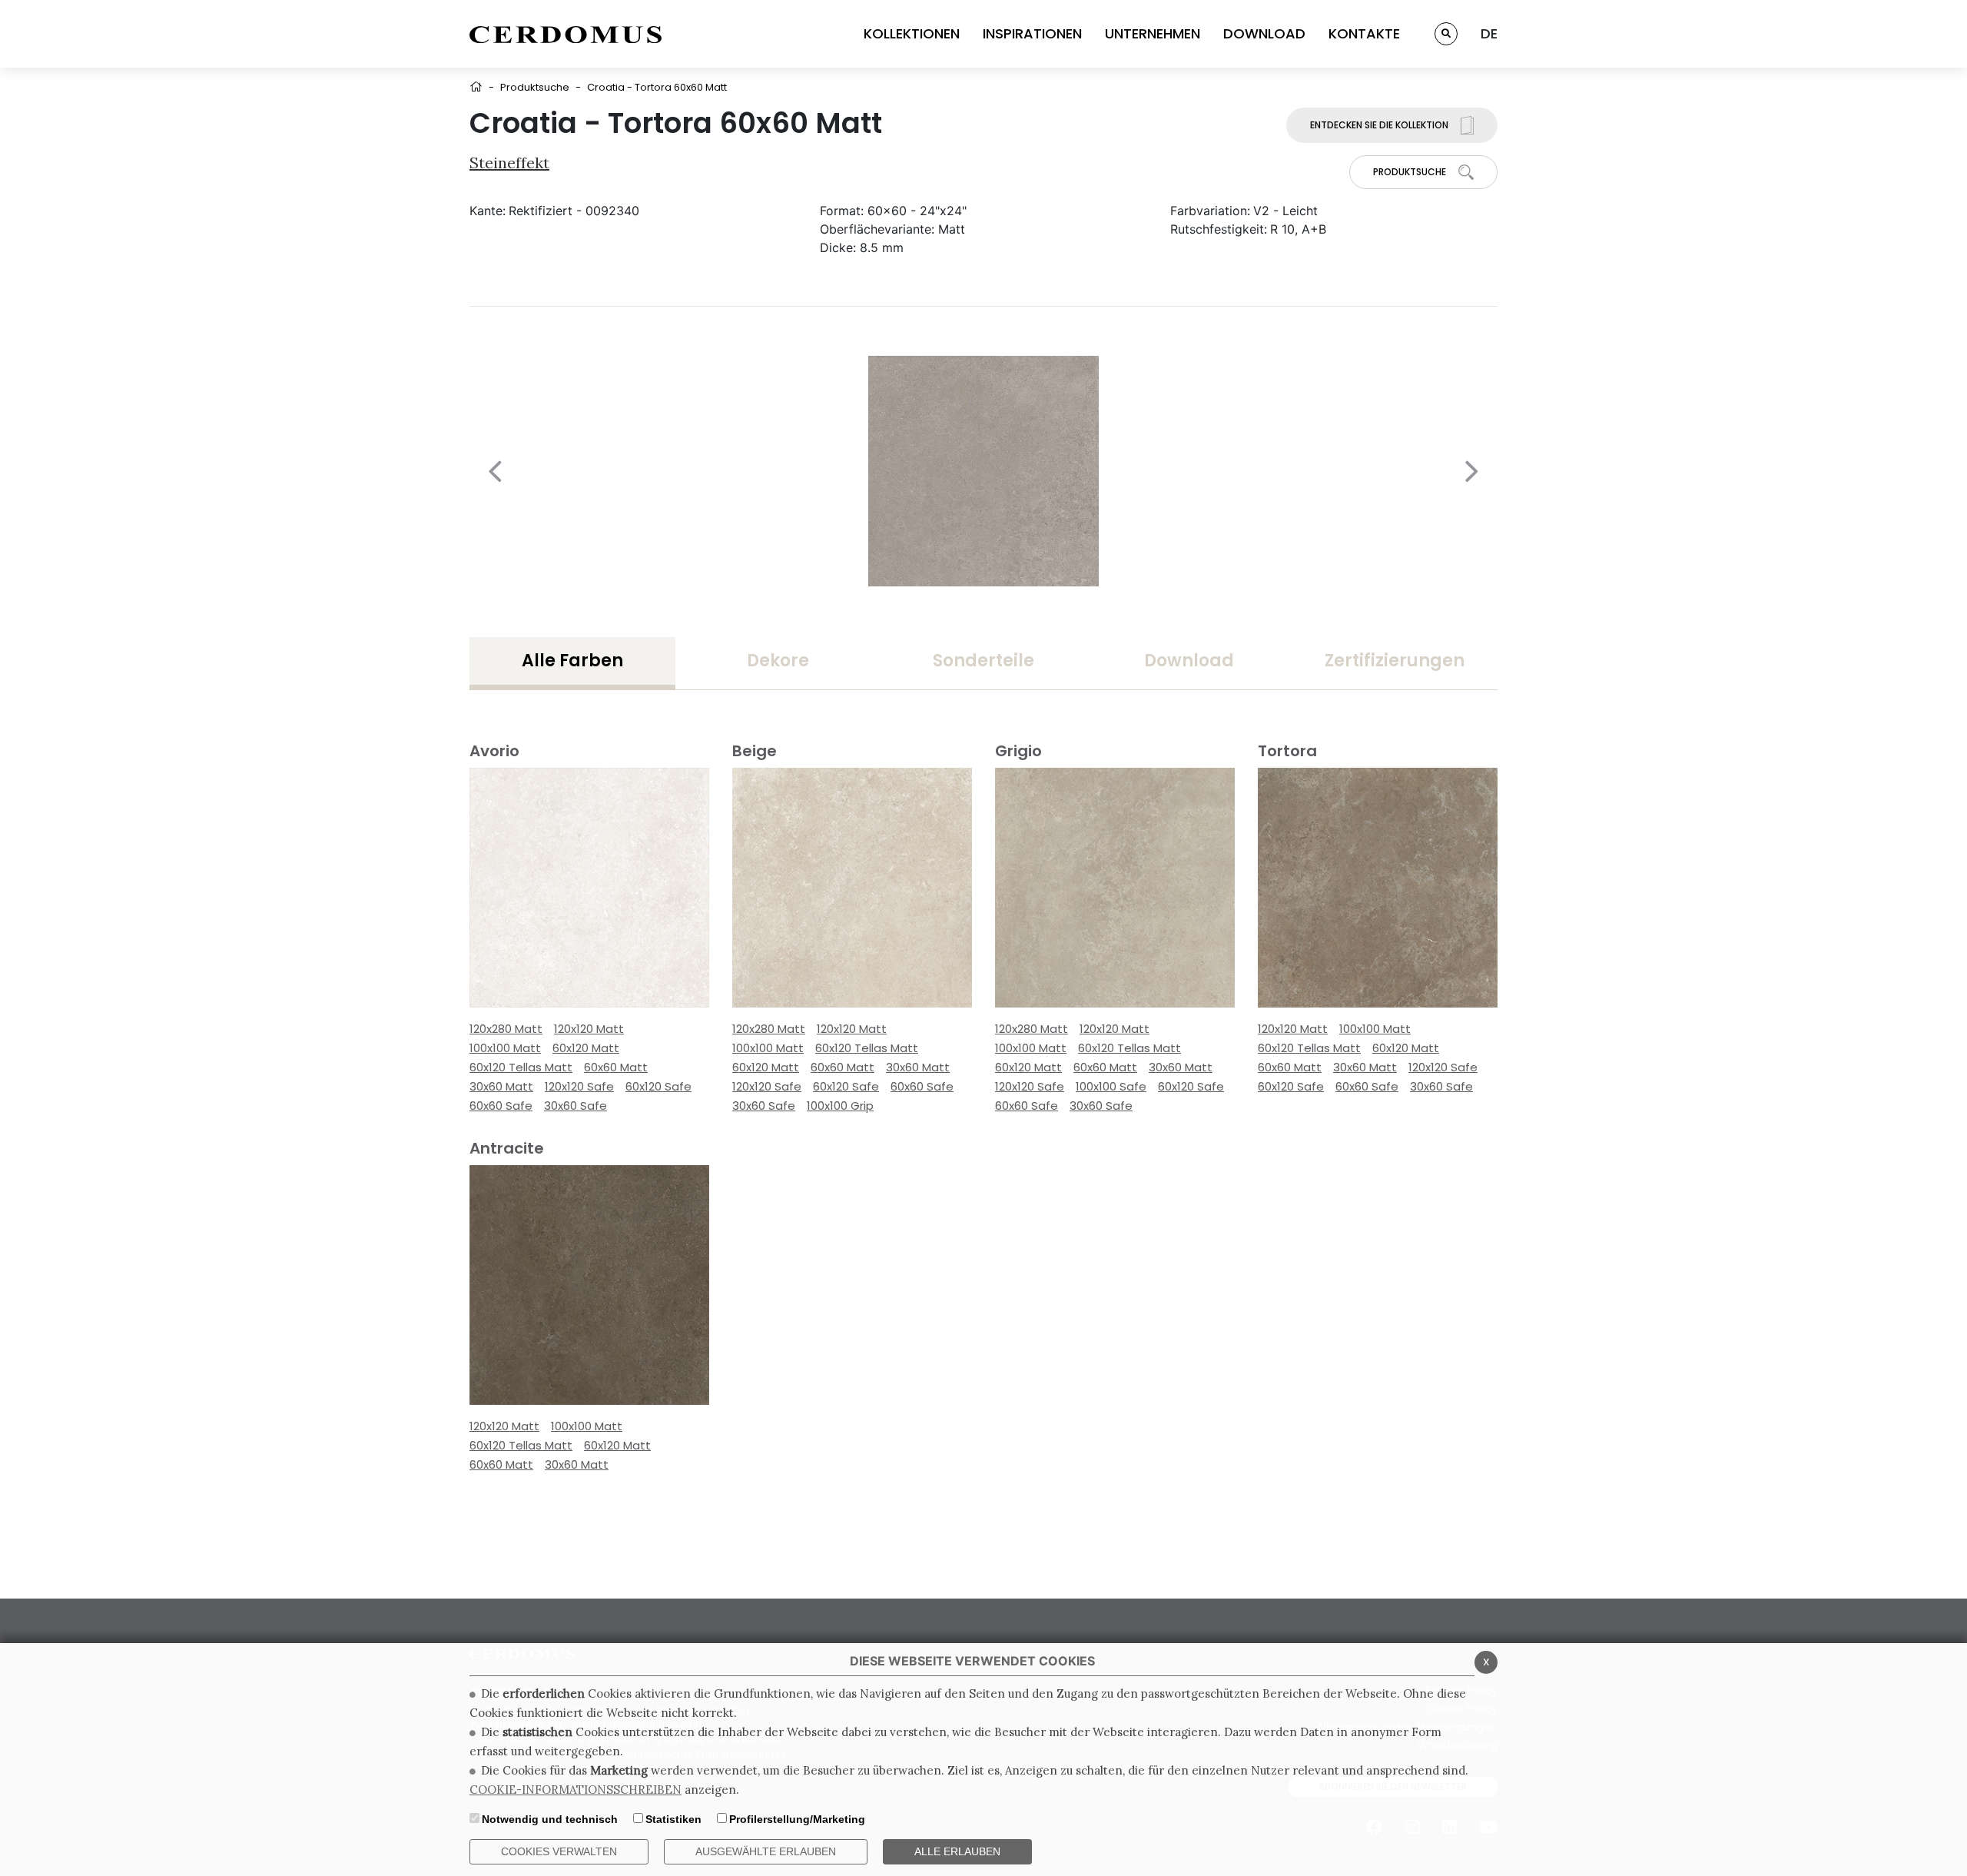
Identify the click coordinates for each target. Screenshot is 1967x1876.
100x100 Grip (840, 1106)
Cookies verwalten (559, 1851)
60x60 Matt (616, 1067)
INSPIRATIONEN (1032, 33)
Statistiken (673, 1819)
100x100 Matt (505, 1048)
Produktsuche (535, 87)
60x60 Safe (501, 1106)
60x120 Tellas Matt (521, 1067)
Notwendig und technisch (550, 1819)
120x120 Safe (579, 1086)
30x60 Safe (576, 1106)
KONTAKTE (1364, 33)
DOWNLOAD (1264, 33)
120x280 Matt (506, 1029)
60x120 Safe (658, 1086)
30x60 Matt (501, 1086)
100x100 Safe (1111, 1086)
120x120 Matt (589, 1029)
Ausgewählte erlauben (766, 1851)
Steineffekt (509, 163)
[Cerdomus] (566, 34)
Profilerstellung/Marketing (797, 1819)
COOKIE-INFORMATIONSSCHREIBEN (576, 1790)
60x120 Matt (586, 1048)
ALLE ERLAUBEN (957, 1851)
